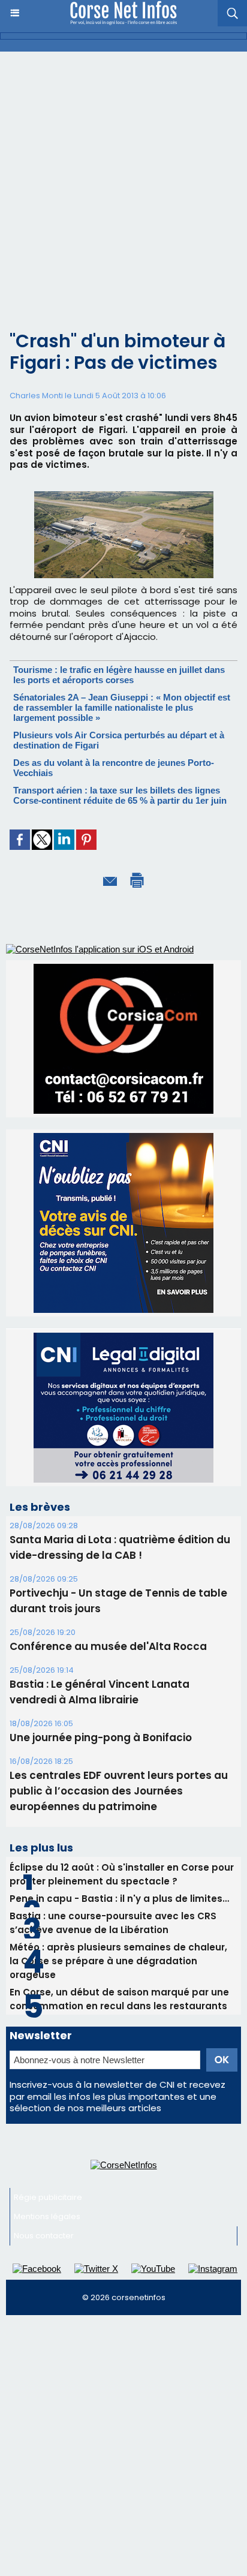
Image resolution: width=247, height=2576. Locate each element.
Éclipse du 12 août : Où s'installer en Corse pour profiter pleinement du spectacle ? (122, 1874)
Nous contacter (44, 2236)
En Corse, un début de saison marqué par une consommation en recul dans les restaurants (119, 1999)
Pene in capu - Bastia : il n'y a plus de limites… (119, 1899)
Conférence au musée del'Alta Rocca (108, 1646)
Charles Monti (36, 396)
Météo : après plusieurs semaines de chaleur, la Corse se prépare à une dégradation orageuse (118, 1961)
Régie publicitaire (48, 2197)
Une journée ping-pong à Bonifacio (101, 1738)
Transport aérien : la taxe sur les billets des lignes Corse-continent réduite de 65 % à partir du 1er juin (120, 795)
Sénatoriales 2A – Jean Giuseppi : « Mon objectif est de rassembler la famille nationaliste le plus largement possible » (122, 707)
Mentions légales (47, 2216)
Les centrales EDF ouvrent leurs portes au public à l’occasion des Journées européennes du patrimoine (119, 1791)
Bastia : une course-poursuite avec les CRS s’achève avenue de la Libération (113, 1923)
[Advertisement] (123, 181)
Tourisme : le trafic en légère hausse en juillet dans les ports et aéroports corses (119, 675)
